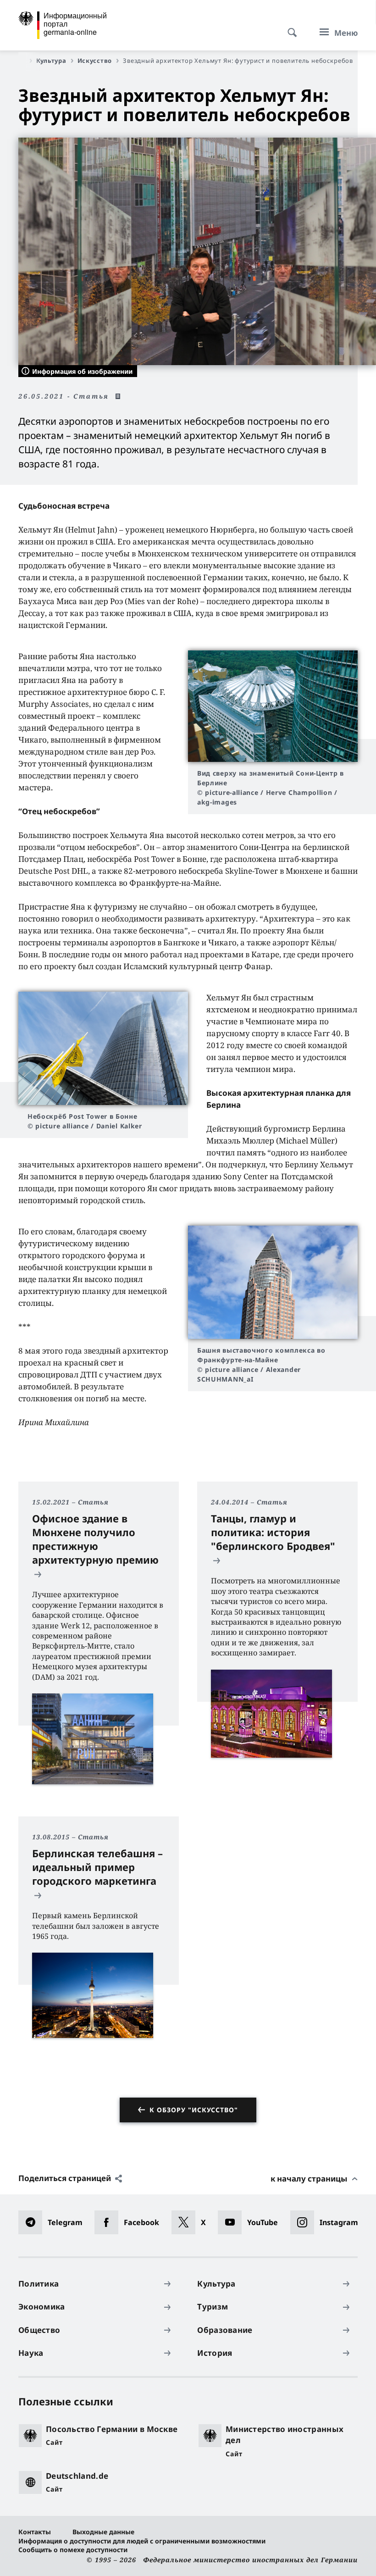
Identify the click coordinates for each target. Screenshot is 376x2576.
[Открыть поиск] (289, 28)
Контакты (35, 2532)
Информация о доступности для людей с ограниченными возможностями (142, 2541)
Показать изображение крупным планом (273, 706)
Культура (51, 61)
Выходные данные (103, 2532)
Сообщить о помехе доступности (73, 2550)
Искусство (95, 61)
